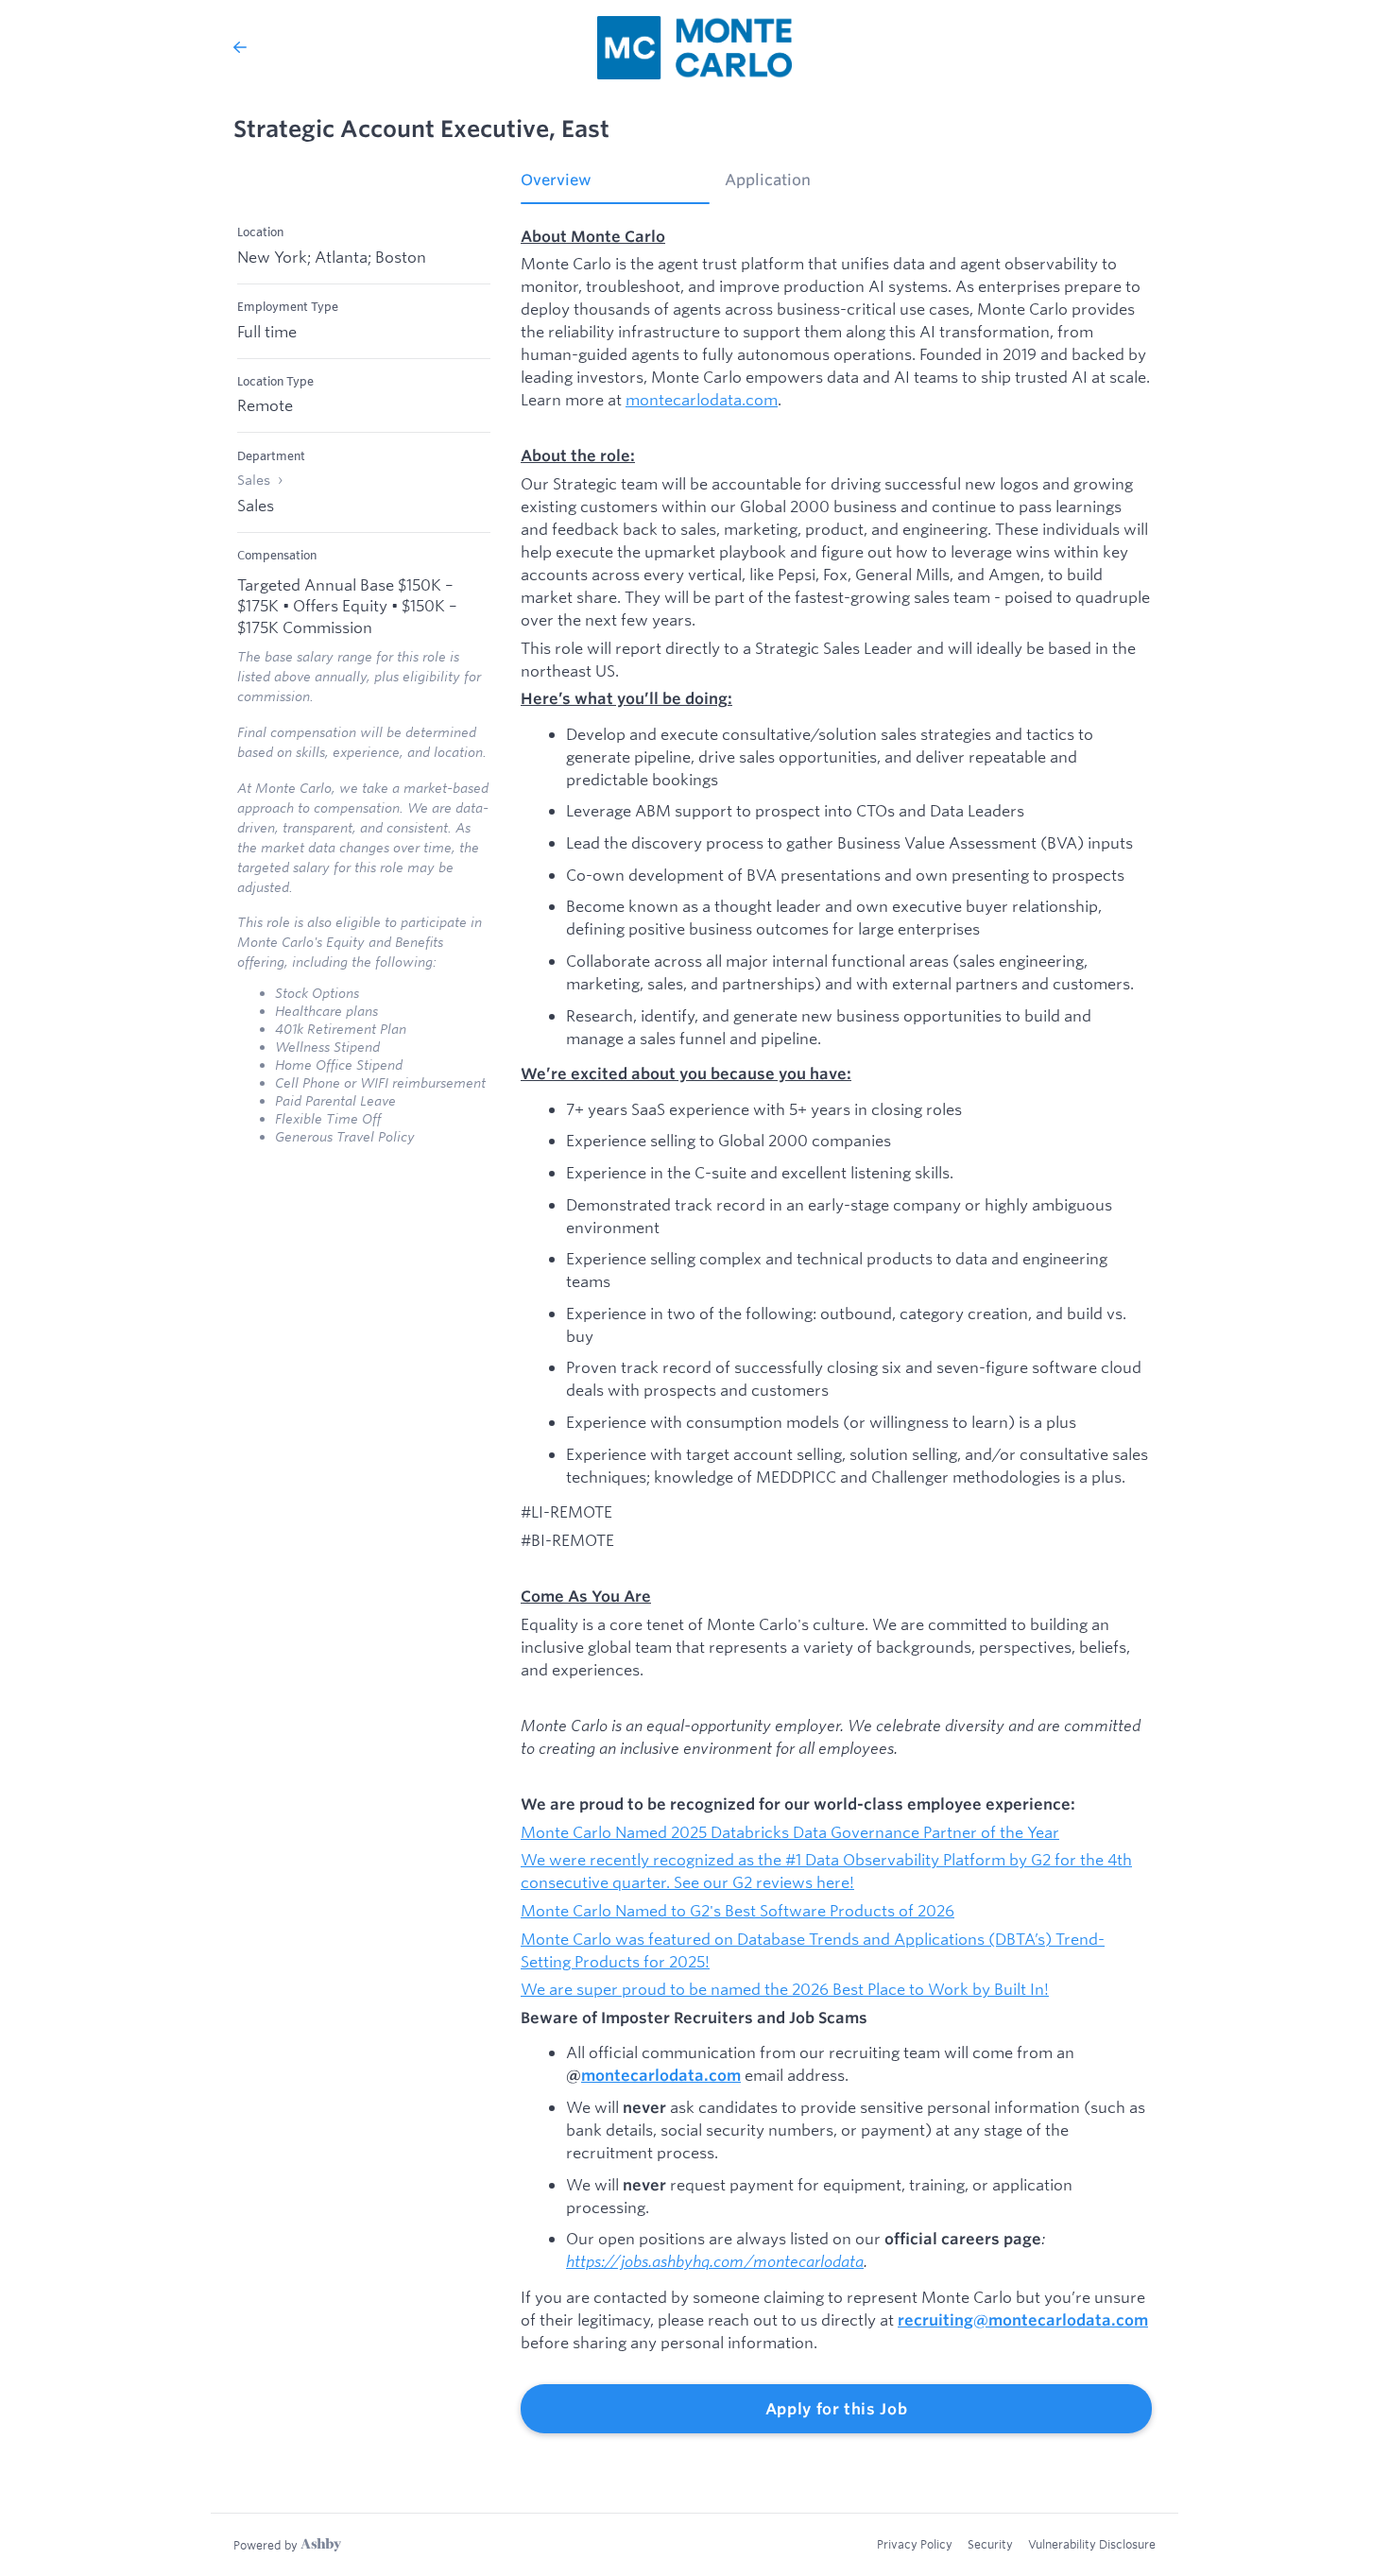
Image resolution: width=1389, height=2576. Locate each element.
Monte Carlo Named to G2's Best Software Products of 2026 (737, 1910)
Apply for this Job (837, 2409)
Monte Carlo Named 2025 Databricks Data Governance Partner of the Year (790, 1832)
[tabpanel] (836, 1330)
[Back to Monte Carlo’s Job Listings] (240, 47)
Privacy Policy (915, 2544)
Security (990, 2544)
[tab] (615, 186)
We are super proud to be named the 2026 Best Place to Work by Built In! (785, 1989)
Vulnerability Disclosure (1092, 2544)
